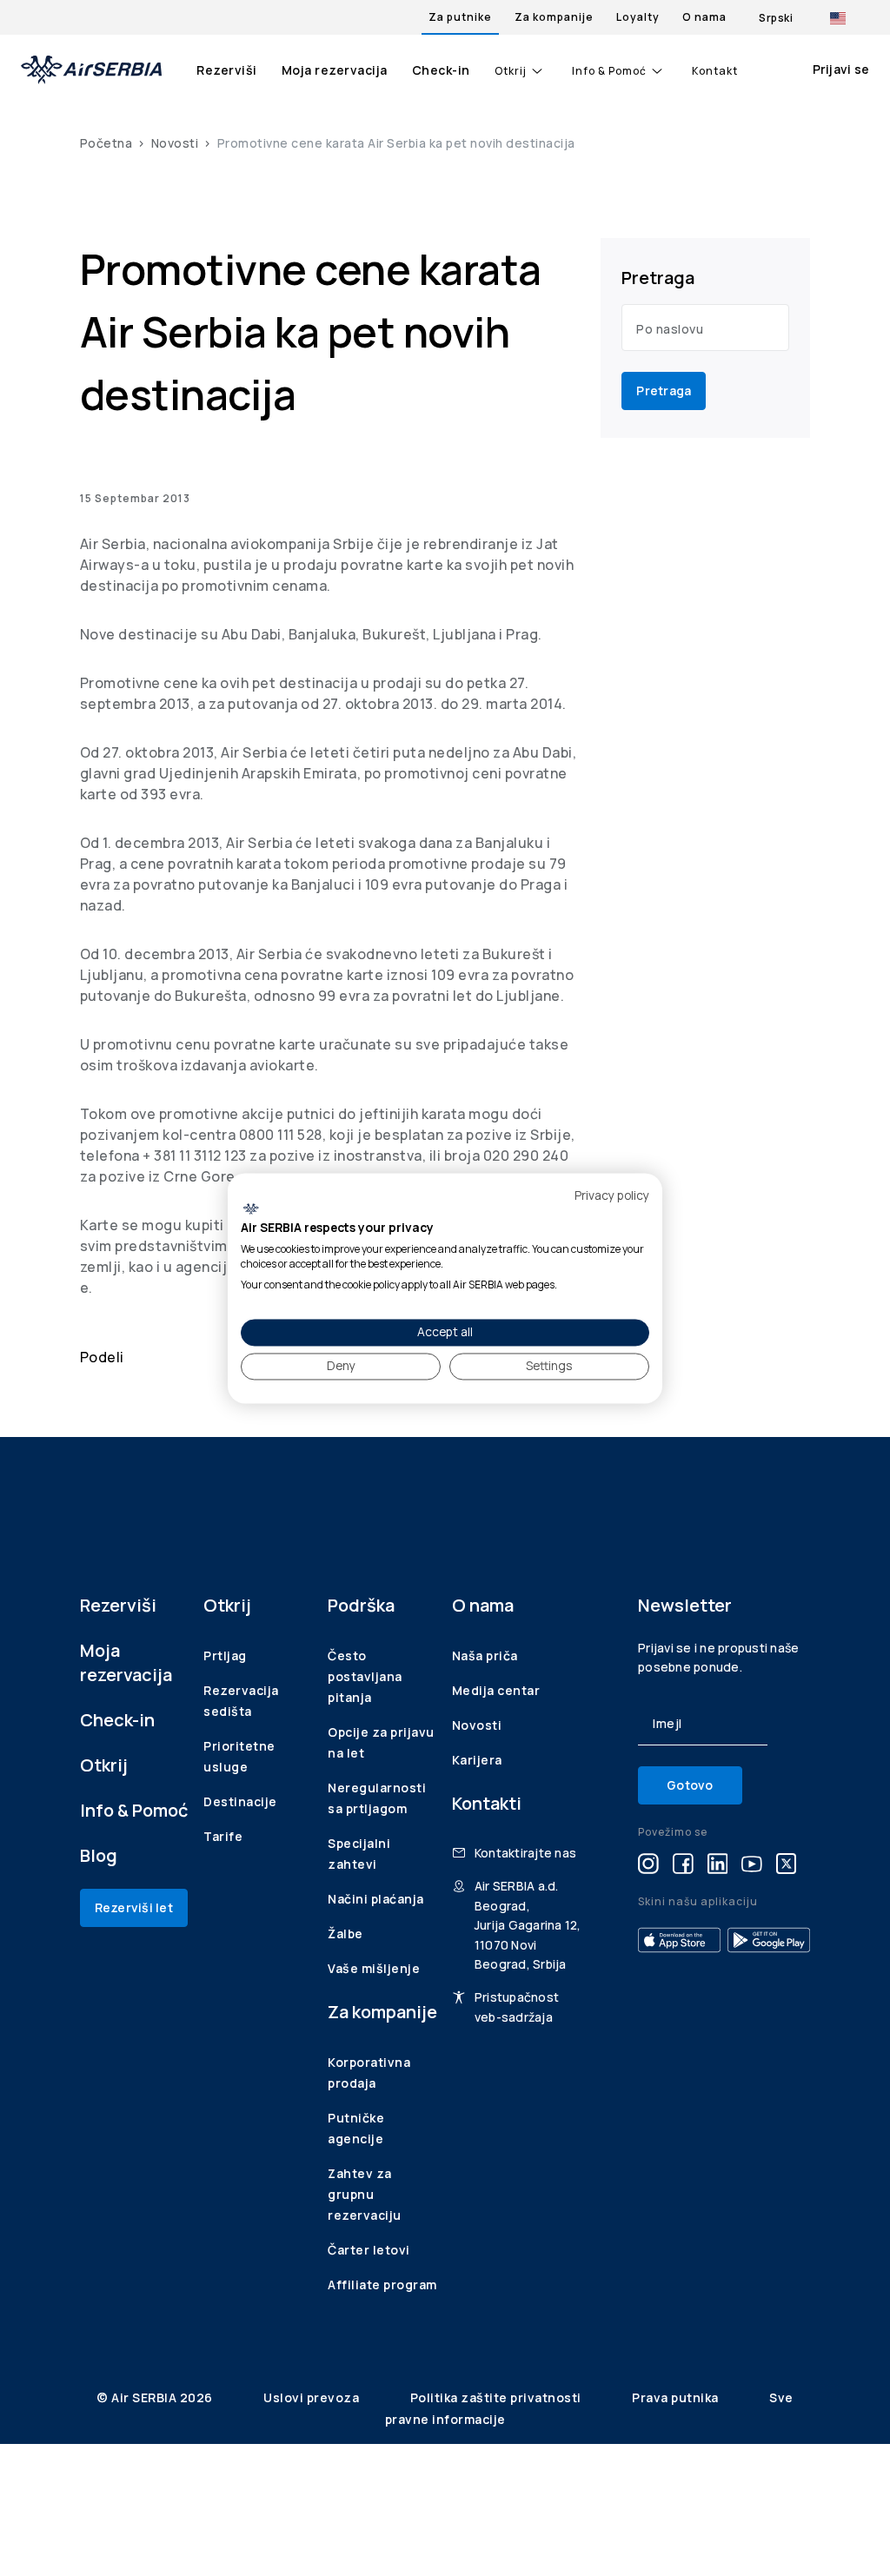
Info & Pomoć (609, 71)
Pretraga (664, 391)
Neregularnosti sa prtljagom (377, 1798)
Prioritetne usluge (239, 1756)
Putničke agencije (356, 2128)
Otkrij (511, 71)
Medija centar (496, 1690)
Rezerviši (227, 70)
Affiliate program (382, 2285)
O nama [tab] (704, 17)
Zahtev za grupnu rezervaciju (365, 2194)
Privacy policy (612, 1195)
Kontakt (715, 71)
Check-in (441, 70)
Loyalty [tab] (638, 17)
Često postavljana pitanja (365, 1676)
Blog (99, 1855)
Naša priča (485, 1656)
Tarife (223, 1836)
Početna (106, 143)
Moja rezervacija (335, 70)
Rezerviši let (134, 1907)
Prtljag (225, 1656)
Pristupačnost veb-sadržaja (517, 2006)
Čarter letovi (369, 2250)
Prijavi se (841, 69)
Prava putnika (677, 2397)
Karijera (477, 1760)
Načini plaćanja (376, 1899)
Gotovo (690, 1785)
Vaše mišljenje (374, 1968)
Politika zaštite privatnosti (498, 2397)
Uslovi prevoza (313, 2397)
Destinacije (240, 1801)
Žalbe (345, 1934)
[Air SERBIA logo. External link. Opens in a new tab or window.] (251, 1209)
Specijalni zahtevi (359, 1854)
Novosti (175, 143)
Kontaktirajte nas (525, 1853)
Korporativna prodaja (369, 2073)
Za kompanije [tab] (554, 17)
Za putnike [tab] (460, 17)
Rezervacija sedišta (241, 1701)
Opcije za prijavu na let (381, 1742)
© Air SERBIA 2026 (156, 2397)
